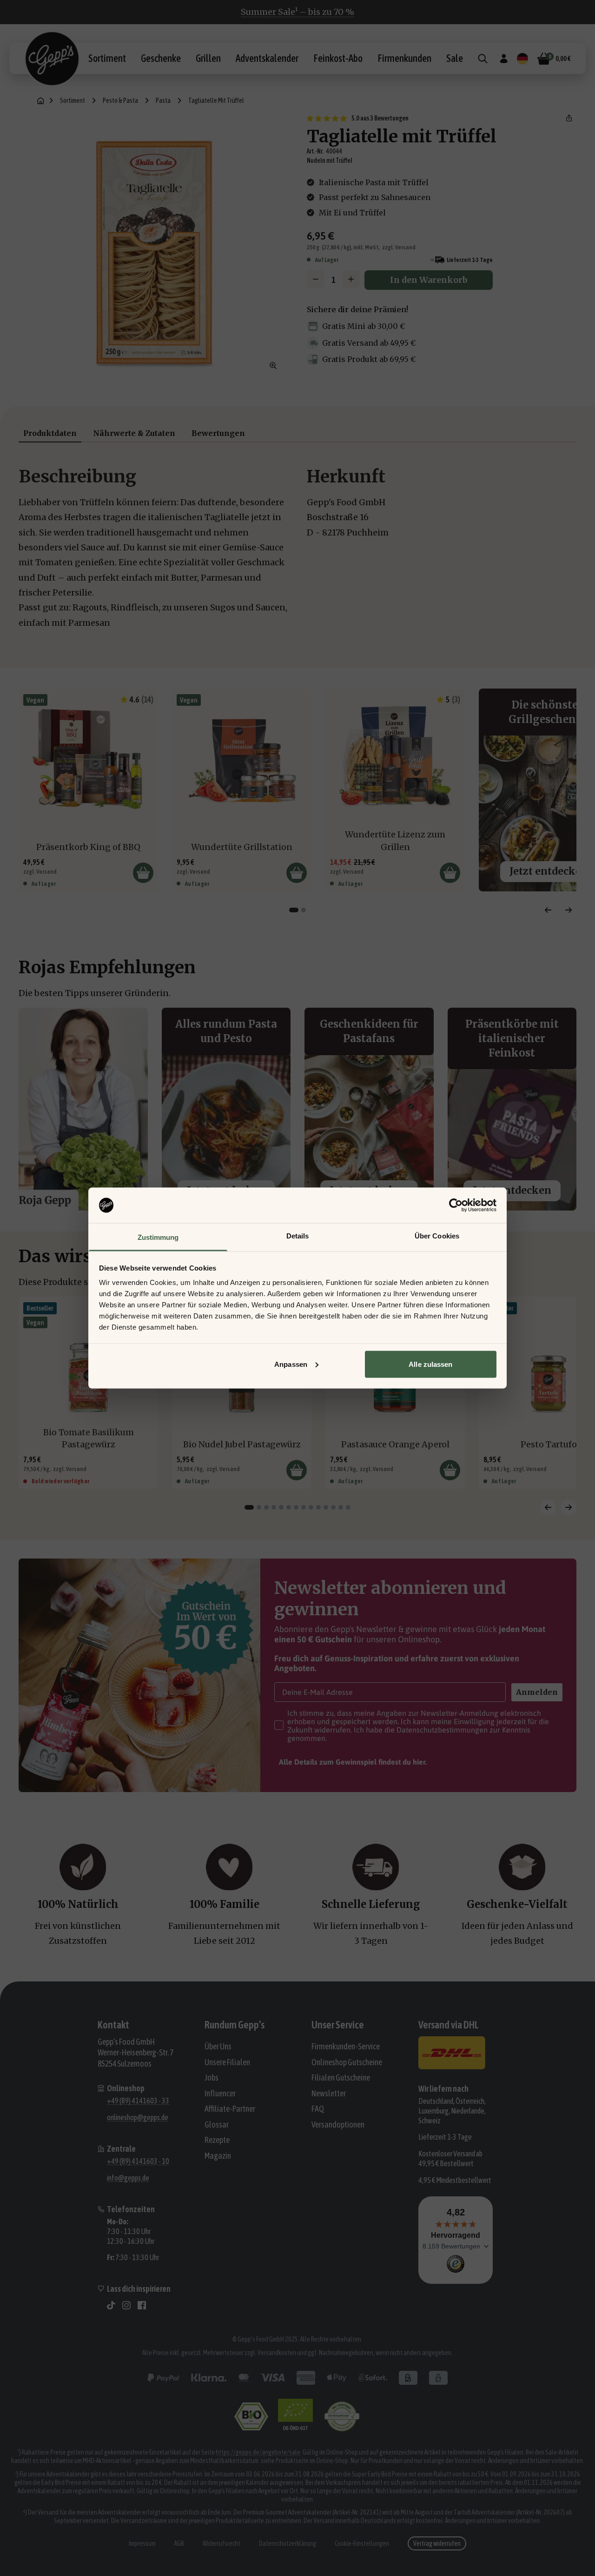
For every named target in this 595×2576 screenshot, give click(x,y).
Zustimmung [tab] (158, 1237)
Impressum (142, 2543)
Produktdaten (50, 433)
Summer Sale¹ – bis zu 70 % (297, 12)
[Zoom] (273, 366)
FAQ (318, 2109)
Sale (455, 58)
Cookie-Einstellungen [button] (362, 2543)
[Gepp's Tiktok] (111, 2305)
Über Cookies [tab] (437, 1236)
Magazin (218, 2156)
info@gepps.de (128, 2178)
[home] (41, 101)
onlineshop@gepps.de (138, 2117)
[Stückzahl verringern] (316, 279)
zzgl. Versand (399, 247)
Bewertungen (218, 433)
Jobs (212, 2078)
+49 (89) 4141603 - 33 (138, 2101)
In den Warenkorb (429, 280)
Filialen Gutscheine (341, 2078)
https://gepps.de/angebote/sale (258, 2452)
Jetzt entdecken (512, 1190)
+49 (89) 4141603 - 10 (138, 2161)
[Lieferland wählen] (522, 59)
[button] (569, 118)
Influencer (220, 2093)
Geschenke (161, 58)
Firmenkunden (404, 58)
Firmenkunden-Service (346, 2046)
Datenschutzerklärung (288, 2543)
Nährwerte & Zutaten (134, 433)
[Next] (569, 910)
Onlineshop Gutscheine (347, 2062)
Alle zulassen (430, 1364)
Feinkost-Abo (338, 58)
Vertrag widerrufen (437, 2543)
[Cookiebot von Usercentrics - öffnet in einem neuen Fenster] (456, 1205)
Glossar (217, 2124)
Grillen (208, 58)
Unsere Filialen (227, 2062)
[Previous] (548, 910)
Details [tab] (298, 1236)
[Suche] (483, 59)
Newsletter (329, 2093)
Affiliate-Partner (230, 2109)
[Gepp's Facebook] (142, 2305)
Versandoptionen (338, 2124)
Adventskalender (267, 58)
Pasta (163, 100)
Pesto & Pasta (120, 100)
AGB (179, 2543)
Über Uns (218, 2046)
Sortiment (107, 58)
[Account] (504, 59)
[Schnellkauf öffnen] (143, 873)
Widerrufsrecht (221, 2543)
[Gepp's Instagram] (126, 2305)
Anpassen (291, 1364)
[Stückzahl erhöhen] (351, 279)
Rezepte (217, 2140)
